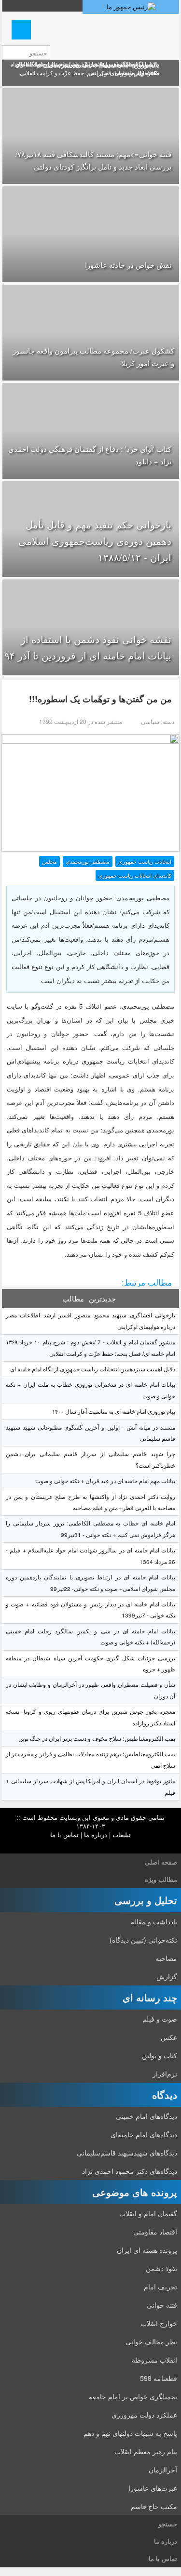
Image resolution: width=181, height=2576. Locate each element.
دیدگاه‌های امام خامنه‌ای (144, 2134)
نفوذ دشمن (161, 2268)
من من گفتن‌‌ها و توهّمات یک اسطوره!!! (100, 699)
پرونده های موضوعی (135, 2192)
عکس (169, 2037)
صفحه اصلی (161, 1862)
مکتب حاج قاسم (154, 2506)
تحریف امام (160, 2287)
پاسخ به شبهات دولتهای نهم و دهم (130, 2433)
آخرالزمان (163, 2470)
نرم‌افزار (165, 2074)
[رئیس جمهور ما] (131, 7)
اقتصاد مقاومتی (155, 2232)
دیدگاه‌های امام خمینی (146, 2116)
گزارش (167, 1976)
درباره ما (96, 1834)
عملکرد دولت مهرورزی (144, 2415)
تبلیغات (122, 1834)
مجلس (49, 861)
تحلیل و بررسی (146, 1900)
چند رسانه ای (150, 1997)
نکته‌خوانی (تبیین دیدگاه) (143, 1940)
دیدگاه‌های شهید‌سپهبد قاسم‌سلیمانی (127, 2153)
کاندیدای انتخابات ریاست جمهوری (135, 875)
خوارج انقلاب (159, 2323)
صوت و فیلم (160, 2019)
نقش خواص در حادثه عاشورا (128, 265)
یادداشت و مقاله (154, 1921)
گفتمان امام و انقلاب (148, 2213)
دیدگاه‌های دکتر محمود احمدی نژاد (130, 2171)
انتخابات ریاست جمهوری (145, 861)
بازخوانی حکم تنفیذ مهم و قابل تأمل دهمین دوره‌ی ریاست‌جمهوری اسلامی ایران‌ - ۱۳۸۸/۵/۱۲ (95, 541)
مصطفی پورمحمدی (88, 861)
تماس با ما (64, 1834)
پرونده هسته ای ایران (147, 2250)
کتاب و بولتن (160, 2055)
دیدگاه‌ (165, 2095)
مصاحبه (166, 1958)
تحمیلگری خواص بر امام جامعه (133, 2396)
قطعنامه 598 (159, 2378)
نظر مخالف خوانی (151, 2341)
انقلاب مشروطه (154, 2360)
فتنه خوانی (162, 2305)
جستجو (168, 2524)
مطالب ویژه (161, 1879)
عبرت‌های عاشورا (153, 2488)
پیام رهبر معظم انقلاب (146, 2451)
